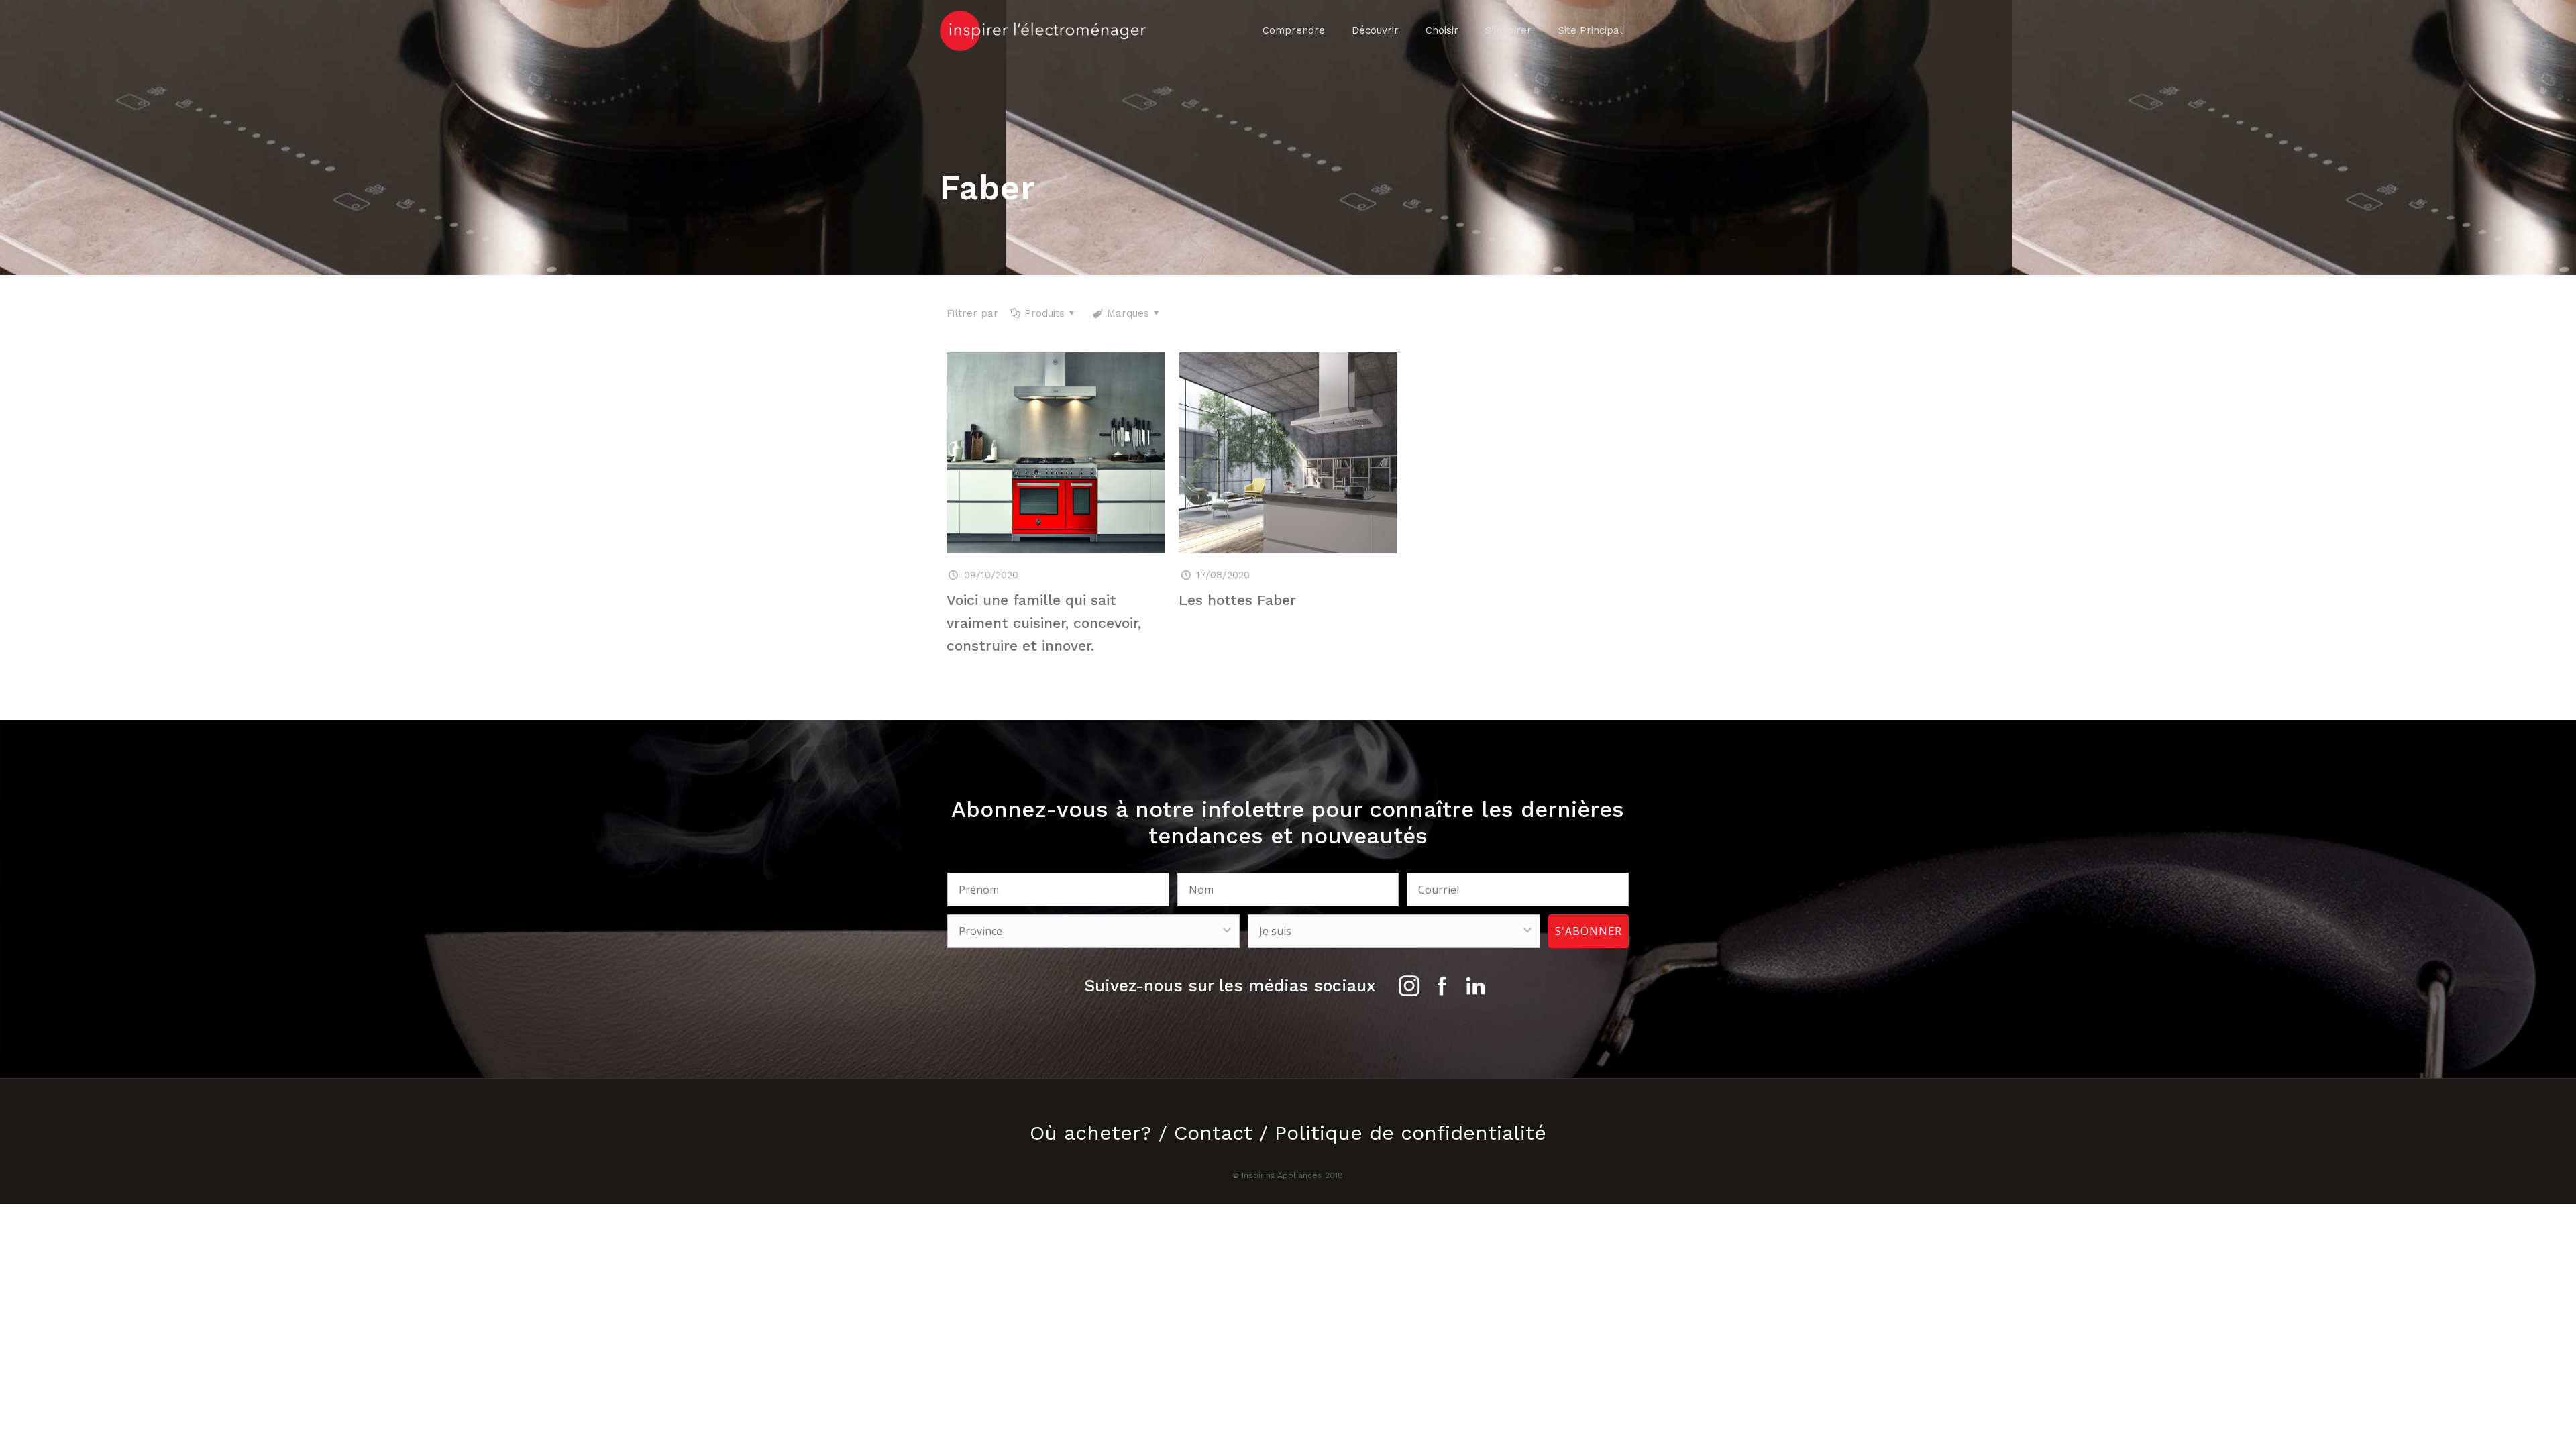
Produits (1044, 313)
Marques (1128, 313)
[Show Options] (1227, 931)
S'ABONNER (1589, 931)
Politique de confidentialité (1410, 1133)
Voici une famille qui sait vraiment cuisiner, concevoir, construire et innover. (1044, 623)
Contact (1213, 1133)
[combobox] (1089, 931)
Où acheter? (1091, 1133)
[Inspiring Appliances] (1043, 30)
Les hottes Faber (1237, 600)
